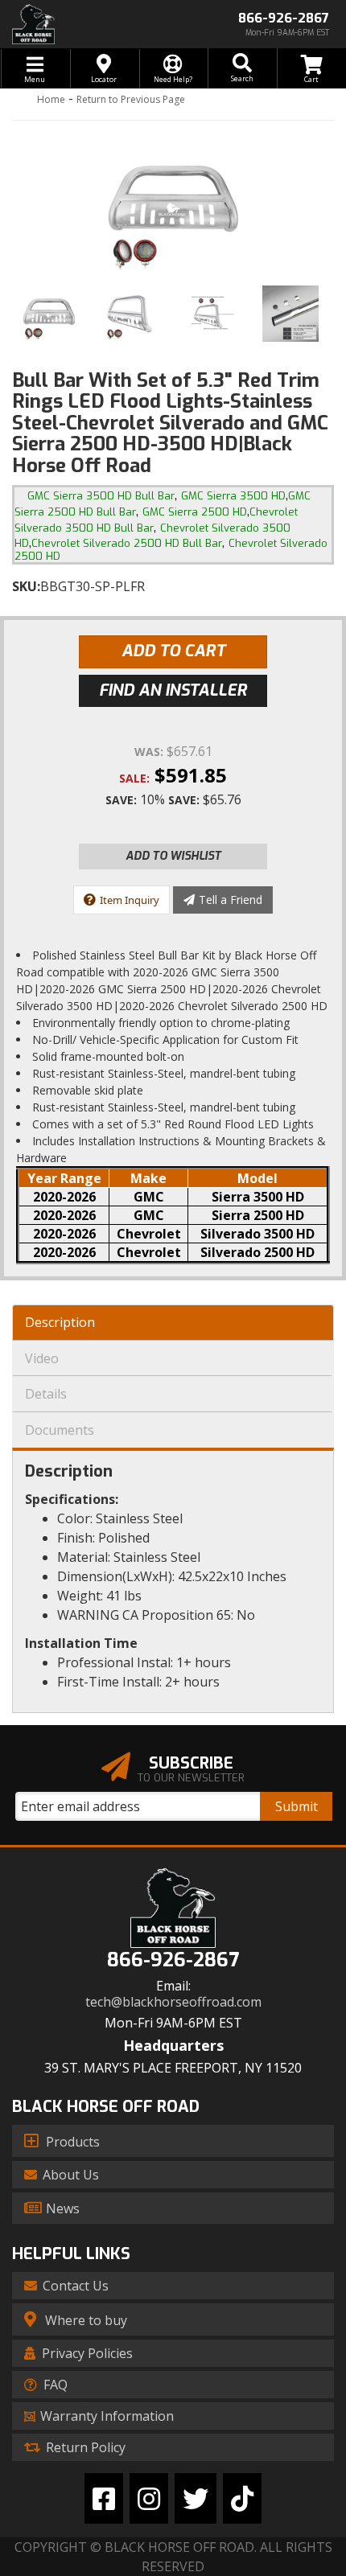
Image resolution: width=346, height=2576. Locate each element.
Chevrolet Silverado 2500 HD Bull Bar (127, 543)
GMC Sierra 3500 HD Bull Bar (101, 496)
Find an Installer (173, 690)
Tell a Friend (231, 900)
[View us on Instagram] (149, 2498)
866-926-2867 (173, 1960)
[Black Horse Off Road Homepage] (86, 24)
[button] (242, 68)
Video (42, 1358)
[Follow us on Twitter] (196, 2498)
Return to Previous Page (131, 99)
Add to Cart (173, 651)
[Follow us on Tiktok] (242, 2498)
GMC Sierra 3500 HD (233, 496)
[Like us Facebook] (104, 2498)
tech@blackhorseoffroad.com (173, 2002)
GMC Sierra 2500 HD (195, 512)
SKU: (26, 586)
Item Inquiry (130, 900)
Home (51, 99)
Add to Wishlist (173, 856)
